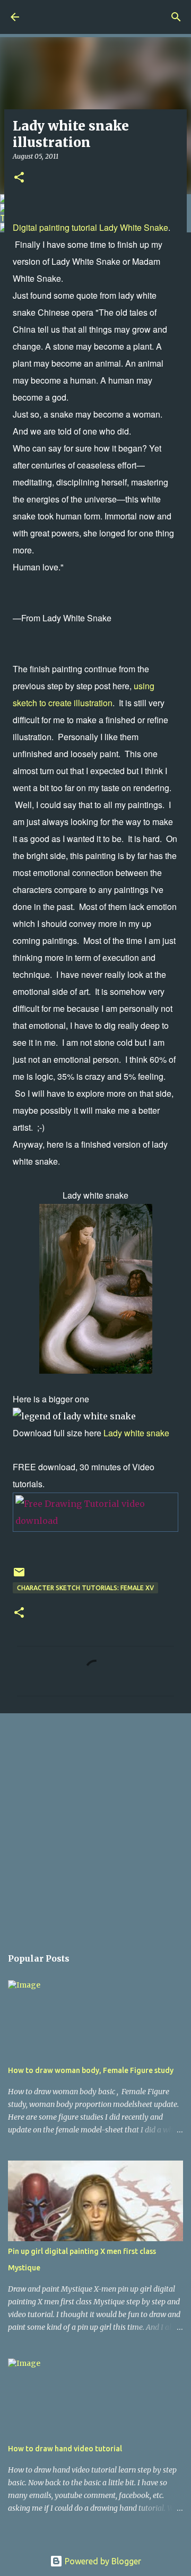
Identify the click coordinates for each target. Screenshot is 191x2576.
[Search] (176, 17)
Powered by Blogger (102, 2561)
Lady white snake (136, 1433)
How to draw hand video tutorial (65, 2449)
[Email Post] (19, 1576)
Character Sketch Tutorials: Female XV (85, 1588)
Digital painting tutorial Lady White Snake (90, 227)
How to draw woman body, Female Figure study (91, 2070)
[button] (19, 178)
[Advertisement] (95, 1825)
